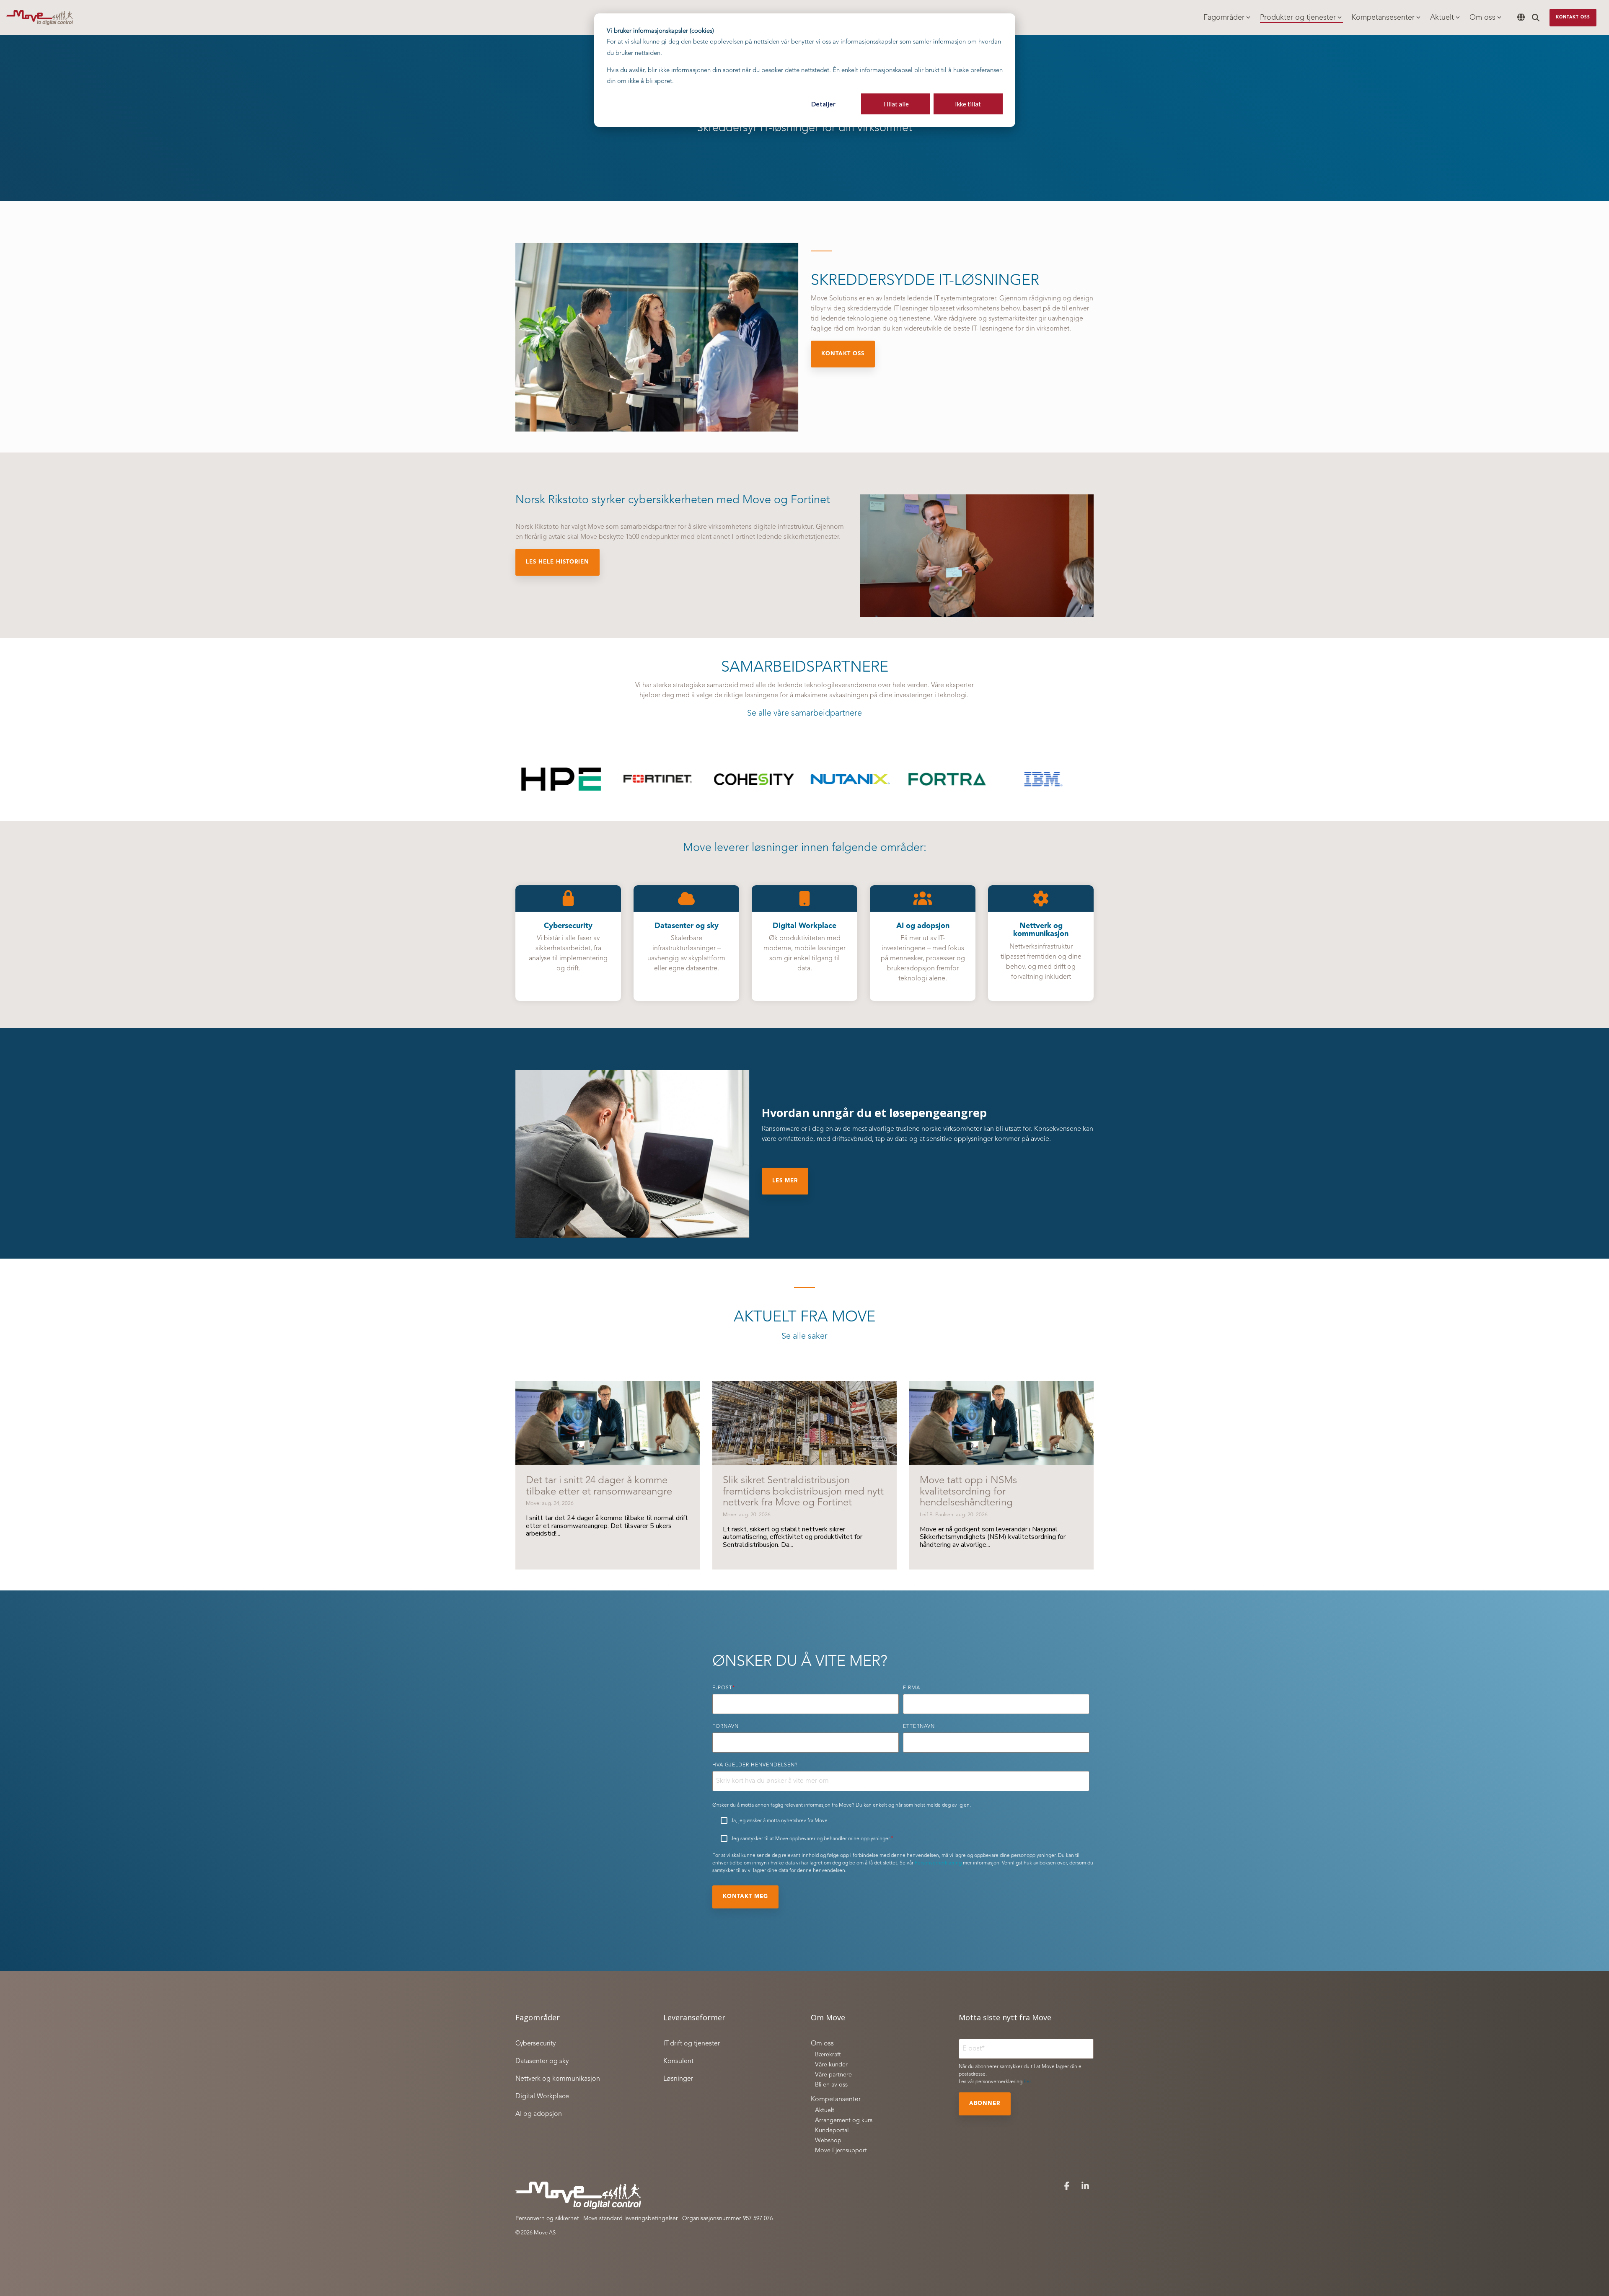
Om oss (1482, 18)
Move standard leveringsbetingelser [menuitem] (631, 2218)
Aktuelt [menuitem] (825, 2111)
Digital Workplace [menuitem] (542, 2097)
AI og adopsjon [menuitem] (539, 2114)
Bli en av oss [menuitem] (831, 2085)
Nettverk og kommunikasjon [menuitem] (558, 2079)
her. (1028, 2082)
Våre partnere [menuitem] (833, 2075)
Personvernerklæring (938, 1863)
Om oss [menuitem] (822, 2044)
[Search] (1536, 18)
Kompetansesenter (1383, 18)
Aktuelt (1442, 18)
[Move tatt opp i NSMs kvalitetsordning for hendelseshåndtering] (1001, 1423)
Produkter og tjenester (1298, 18)
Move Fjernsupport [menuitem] (841, 2151)
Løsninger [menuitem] (678, 2079)
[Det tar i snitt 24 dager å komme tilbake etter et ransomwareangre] (608, 1423)
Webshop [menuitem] (828, 2141)
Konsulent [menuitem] (678, 2061)
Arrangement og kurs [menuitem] (844, 2121)
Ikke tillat (968, 104)
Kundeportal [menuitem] (832, 2131)
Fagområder (1224, 18)
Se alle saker (804, 1337)
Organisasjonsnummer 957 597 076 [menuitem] (727, 2218)
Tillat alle (896, 104)
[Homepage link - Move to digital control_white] (578, 2206)
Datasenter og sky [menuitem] (542, 2061)
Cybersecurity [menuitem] (535, 2044)
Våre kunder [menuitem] (831, 2065)
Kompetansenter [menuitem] (836, 2099)
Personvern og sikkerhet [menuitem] (547, 2218)
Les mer (785, 1181)
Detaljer (823, 104)
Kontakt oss (1573, 17)
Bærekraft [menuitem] (828, 2055)
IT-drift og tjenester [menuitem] (692, 2044)
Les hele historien (557, 562)
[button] (1068, 2187)
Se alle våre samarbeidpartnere (804, 714)
